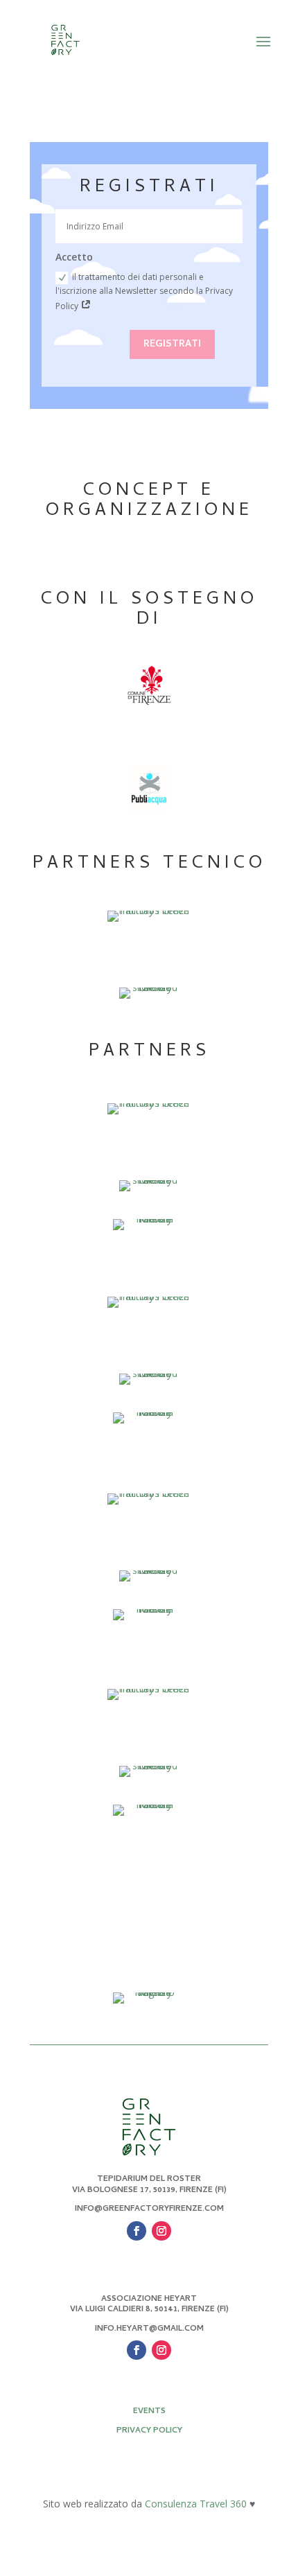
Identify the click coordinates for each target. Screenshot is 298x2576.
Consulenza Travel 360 (196, 2504)
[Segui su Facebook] (137, 2231)
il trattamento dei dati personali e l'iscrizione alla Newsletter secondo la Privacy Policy (144, 291)
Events (149, 2412)
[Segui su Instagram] (161, 2231)
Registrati (172, 345)
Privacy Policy (149, 2431)
